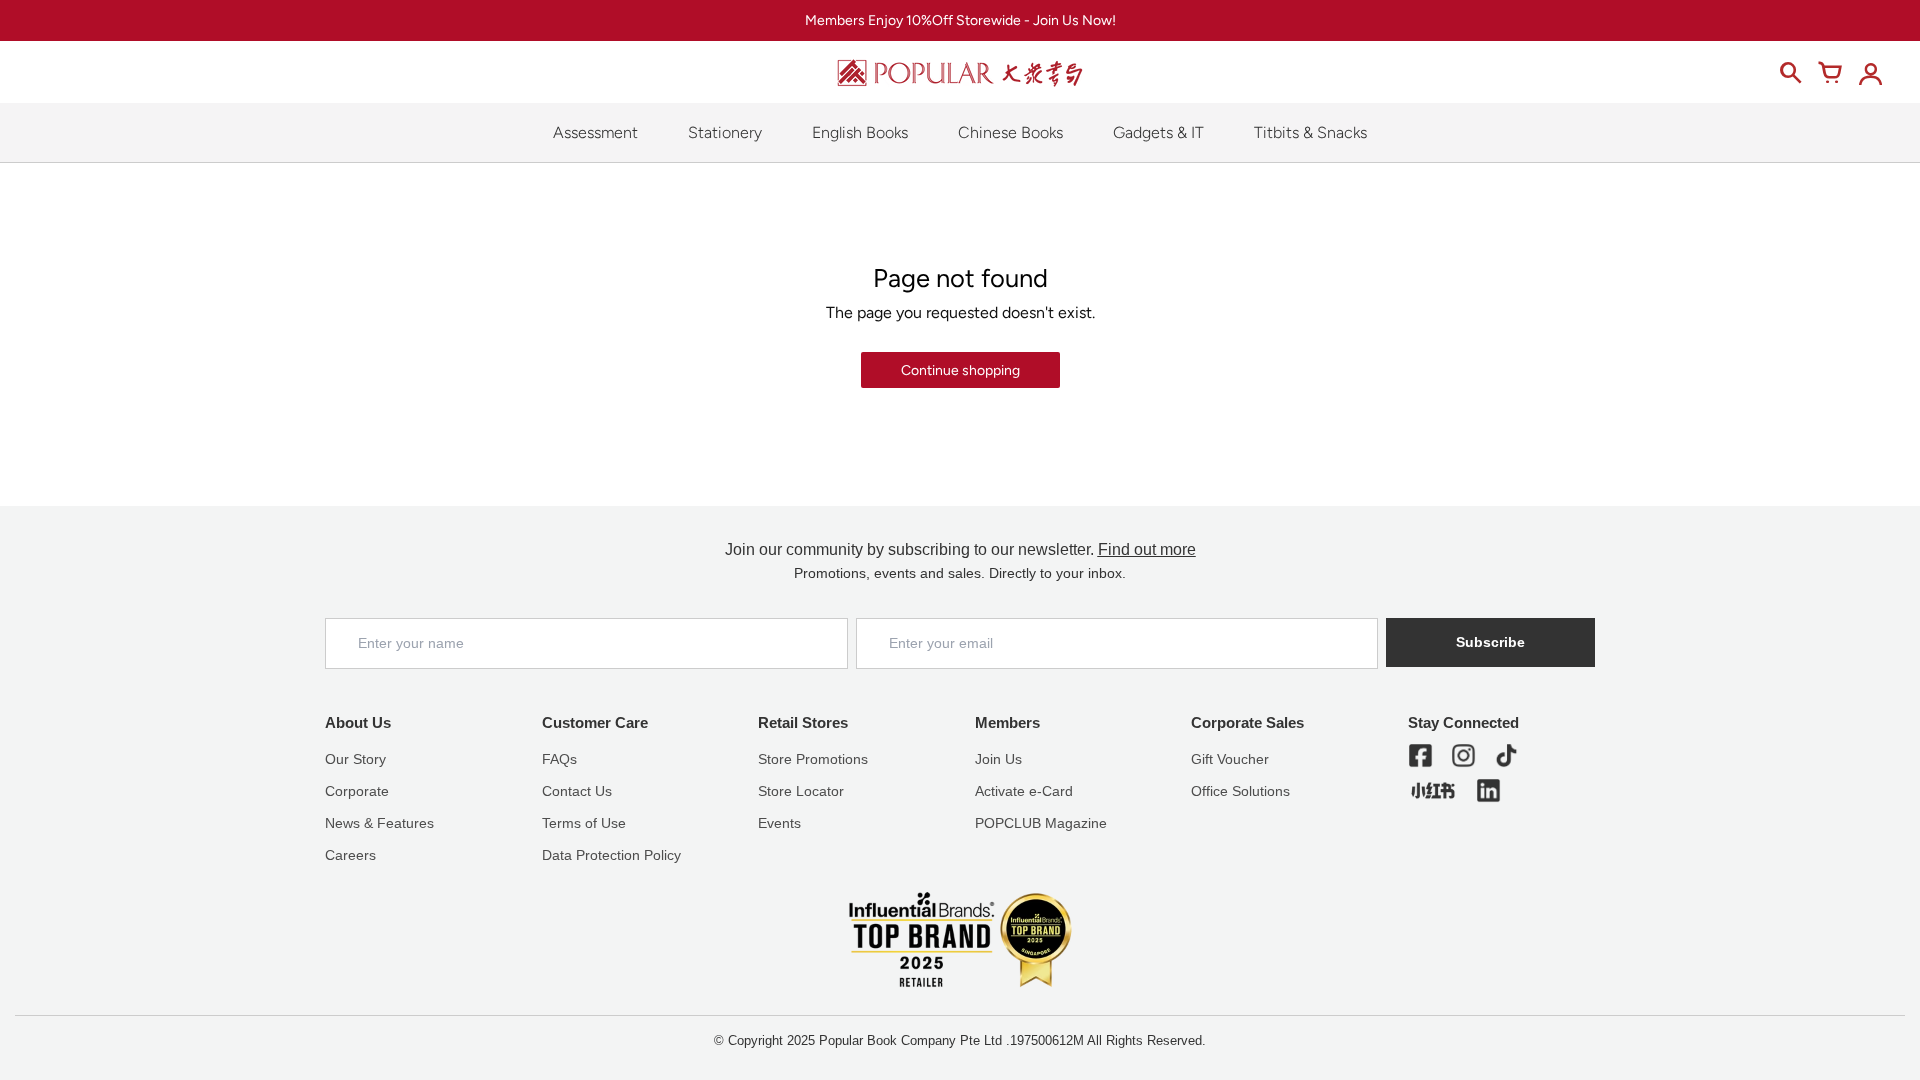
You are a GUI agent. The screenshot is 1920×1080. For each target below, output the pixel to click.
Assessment (595, 132)
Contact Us (577, 791)
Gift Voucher (1230, 759)
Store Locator (801, 791)
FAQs (559, 759)
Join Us (998, 759)
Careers (350, 855)
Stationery (725, 132)
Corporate (357, 791)
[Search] (1790, 73)
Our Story (355, 759)
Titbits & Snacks (1310, 132)
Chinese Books (1010, 132)
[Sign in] (1870, 73)
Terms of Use (584, 823)
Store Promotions (813, 759)
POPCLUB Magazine (1041, 823)
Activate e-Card (1024, 791)
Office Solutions (1240, 791)
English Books (860, 132)
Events (779, 823)
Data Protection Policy (611, 855)
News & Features (379, 823)
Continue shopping (960, 370)
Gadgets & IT (1158, 132)
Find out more (1147, 549)
